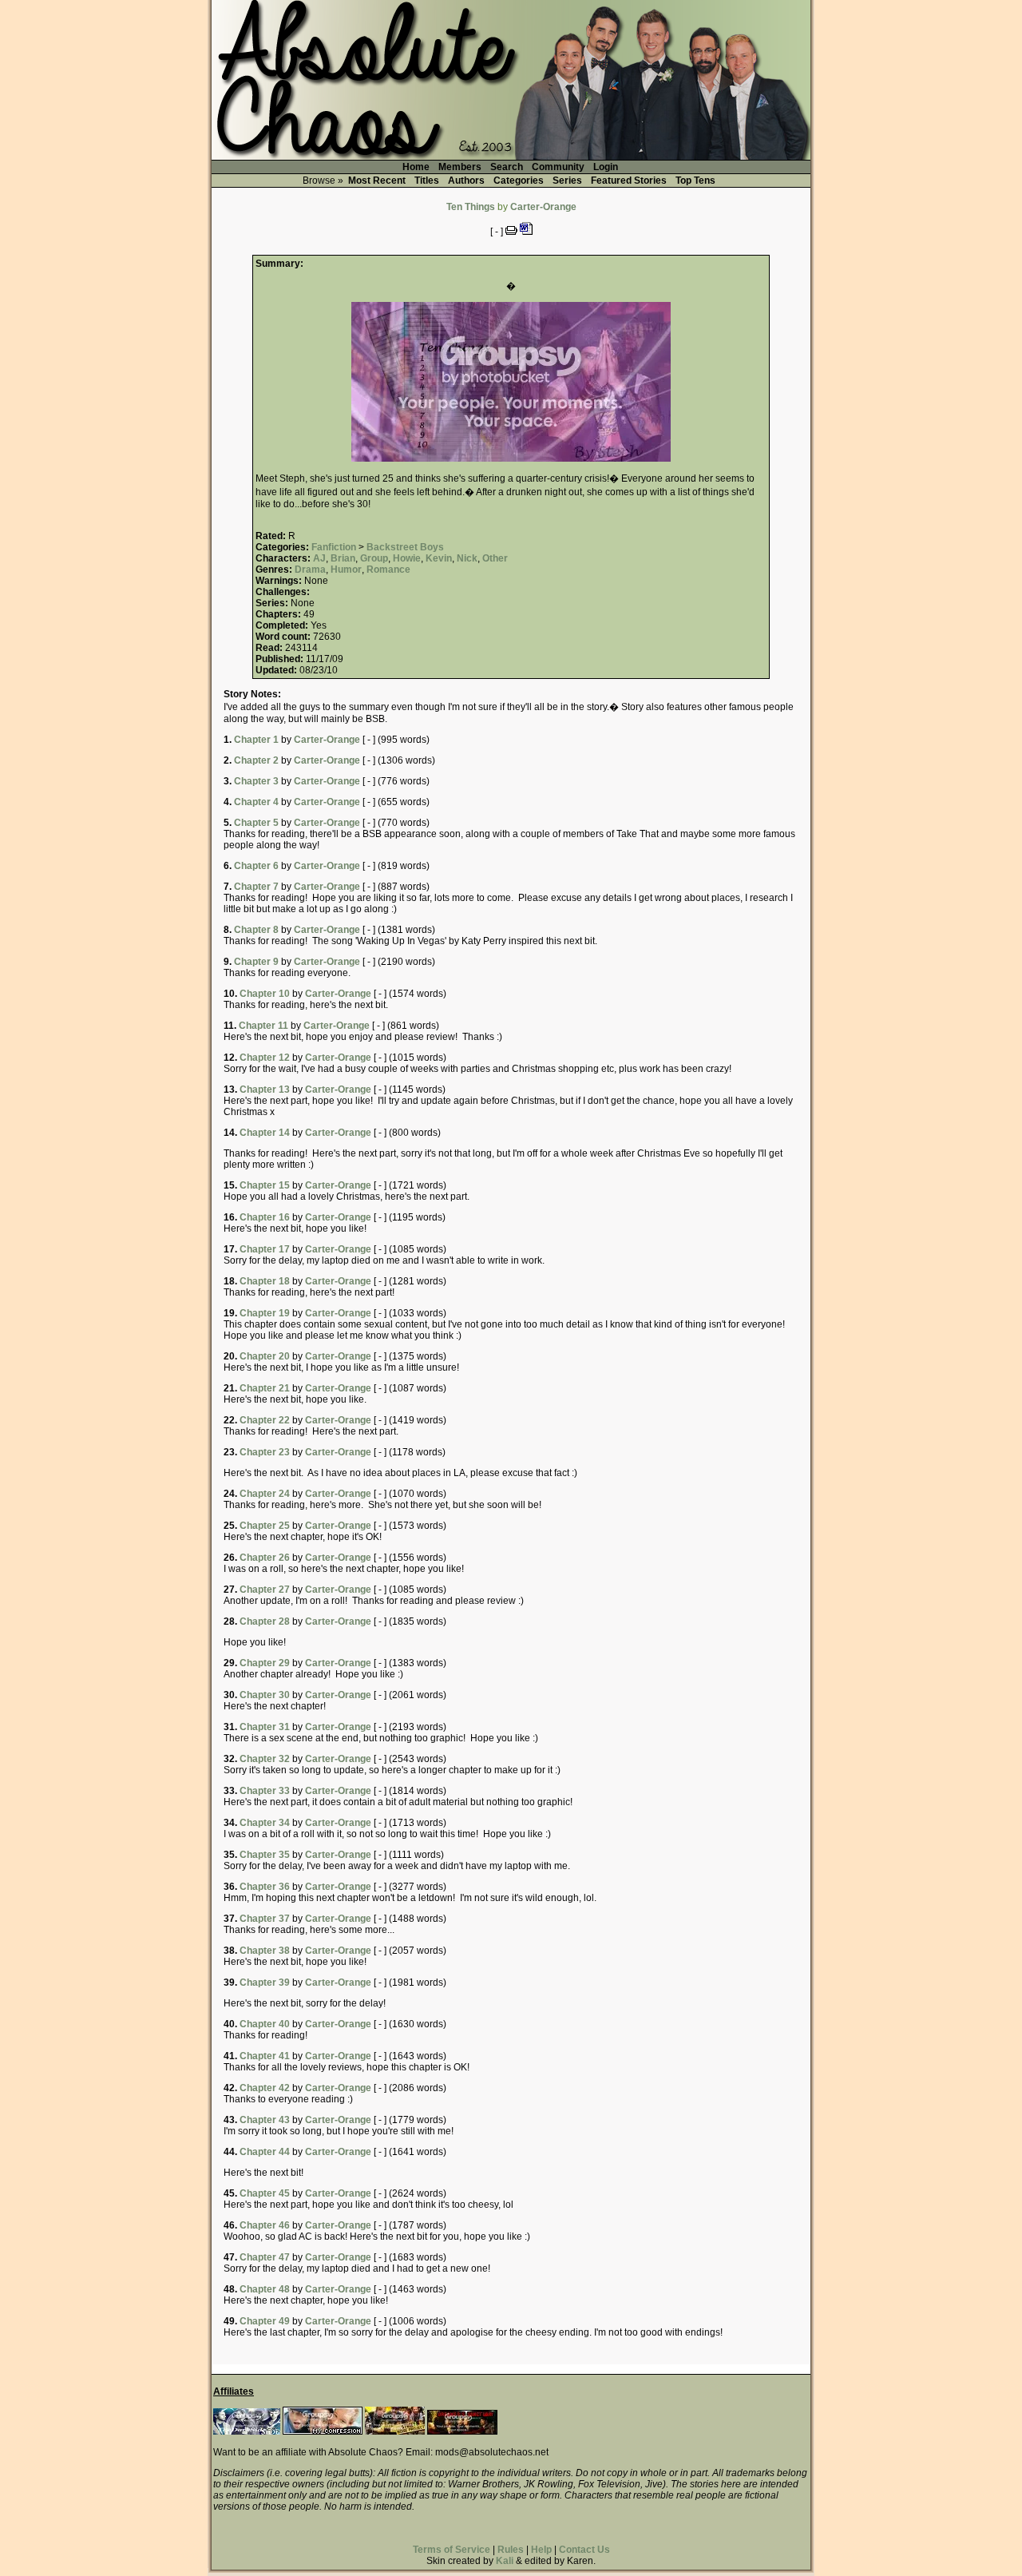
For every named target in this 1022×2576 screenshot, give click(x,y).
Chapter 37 (265, 1919)
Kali (505, 2561)
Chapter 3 (256, 781)
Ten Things (471, 207)
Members (460, 167)
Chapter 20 (265, 1356)
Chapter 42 (265, 2088)
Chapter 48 (265, 2289)
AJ (319, 558)
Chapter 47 (265, 2257)
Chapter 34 (265, 1823)
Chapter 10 (265, 994)
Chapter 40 (265, 2024)
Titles (427, 181)
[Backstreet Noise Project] (395, 2431)
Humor (346, 570)
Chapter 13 (265, 1090)
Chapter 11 (263, 1026)
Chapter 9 (256, 962)
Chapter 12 (265, 1058)
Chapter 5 (256, 823)
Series (567, 181)
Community (558, 167)
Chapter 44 (265, 2152)
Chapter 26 (265, 1558)
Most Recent (377, 181)
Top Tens (695, 181)
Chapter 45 (265, 2193)
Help (541, 2550)
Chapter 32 (265, 1759)
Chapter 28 (265, 1621)
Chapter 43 (265, 2120)
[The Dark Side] (247, 2431)
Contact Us (584, 2550)
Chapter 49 (265, 2321)
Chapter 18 (265, 1281)
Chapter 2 (256, 760)
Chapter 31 (265, 1727)
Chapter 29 (265, 1663)
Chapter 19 (265, 1313)
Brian (343, 558)
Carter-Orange (543, 207)
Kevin (439, 558)
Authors (466, 181)
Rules (511, 2550)
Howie (407, 558)
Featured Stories (629, 181)
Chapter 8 (256, 930)
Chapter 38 (265, 1951)
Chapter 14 (265, 1133)
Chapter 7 (256, 887)
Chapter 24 (265, 1494)
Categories (519, 181)
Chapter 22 (265, 1420)
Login (606, 167)
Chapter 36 (265, 1887)
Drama (310, 570)
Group (374, 558)
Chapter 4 (256, 802)
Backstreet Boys (405, 547)
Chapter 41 (265, 2056)
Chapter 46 (265, 2225)
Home (416, 167)
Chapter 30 (265, 1695)
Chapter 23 (265, 1452)
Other (495, 558)
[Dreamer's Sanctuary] (462, 2431)
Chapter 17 (265, 1249)
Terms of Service (452, 2550)
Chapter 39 (265, 1983)
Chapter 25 (265, 1526)
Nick (467, 558)
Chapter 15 (265, 1185)
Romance (388, 570)
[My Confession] (323, 2431)
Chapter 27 (265, 1590)
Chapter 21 (265, 1388)
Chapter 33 (265, 1791)
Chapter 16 (265, 1217)
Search (507, 167)
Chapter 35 (265, 1855)
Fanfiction (334, 547)
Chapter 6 (256, 866)
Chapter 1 (256, 740)
